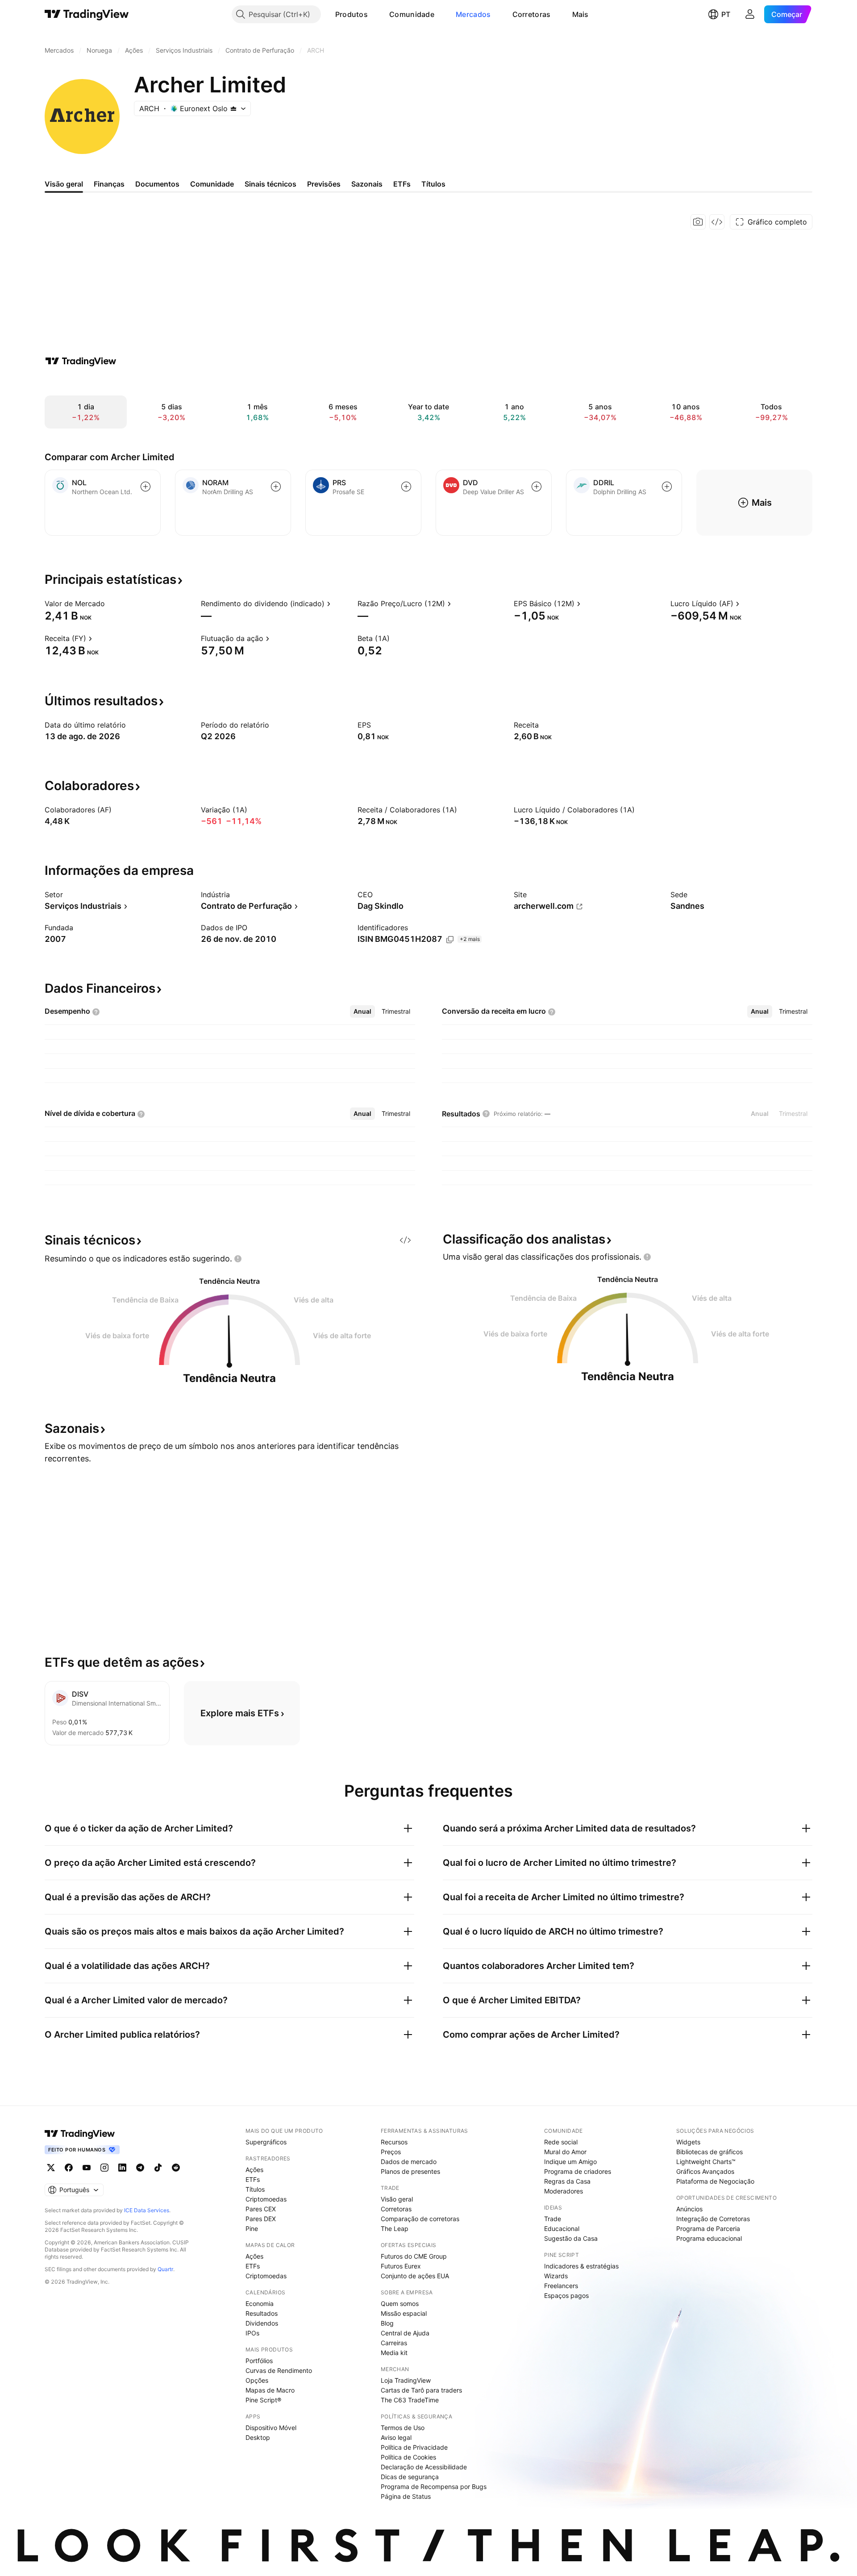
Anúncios (689, 2209)
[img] (233, 108)
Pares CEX (261, 2209)
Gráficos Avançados (705, 2171)
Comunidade (412, 14)
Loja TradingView (406, 2380)
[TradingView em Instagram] (104, 2168)
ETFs (253, 2179)
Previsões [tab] (324, 184)
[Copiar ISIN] (450, 940)
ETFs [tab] (402, 184)
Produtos (352, 14)
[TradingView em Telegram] (140, 2168)
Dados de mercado (409, 2162)
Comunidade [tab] (212, 184)
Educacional (562, 2229)
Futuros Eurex (401, 2266)
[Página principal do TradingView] (87, 14)
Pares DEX (261, 2219)
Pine (252, 2229)
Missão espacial (404, 2313)
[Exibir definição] (111, 603)
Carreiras (394, 2343)
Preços (391, 2152)
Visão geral (397, 2199)
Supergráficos (266, 2142)
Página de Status (406, 2496)
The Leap (395, 2229)
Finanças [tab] (109, 184)
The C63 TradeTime (410, 2400)
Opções (257, 2380)
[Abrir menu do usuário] (750, 14)
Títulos (255, 2189)
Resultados (262, 2313)
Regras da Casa (567, 2181)
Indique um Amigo (570, 2162)
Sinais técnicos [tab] (270, 184)
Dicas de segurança (410, 2477)
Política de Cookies (408, 2457)
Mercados (473, 14)
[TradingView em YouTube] (87, 2168)
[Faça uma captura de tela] (698, 222)
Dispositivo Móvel (271, 2428)
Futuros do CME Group (414, 2256)
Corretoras (532, 14)
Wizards (556, 2276)
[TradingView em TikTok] (158, 2168)
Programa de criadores (578, 2171)
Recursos (394, 2142)
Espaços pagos (566, 2295)
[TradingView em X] (51, 2168)
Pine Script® (263, 2400)
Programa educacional (709, 2238)
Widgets (688, 2142)
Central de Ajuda (405, 2333)
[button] (374, 14)
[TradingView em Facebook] (69, 2168)
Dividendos (262, 2323)
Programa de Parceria (708, 2229)
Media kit (394, 2353)
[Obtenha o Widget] (717, 222)
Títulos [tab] (433, 184)
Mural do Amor (565, 2152)
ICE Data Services (147, 2210)
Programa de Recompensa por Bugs (434, 2487)
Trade (553, 2219)
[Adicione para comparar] (146, 487)
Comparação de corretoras (420, 2219)
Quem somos (400, 2303)
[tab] (362, 1011)
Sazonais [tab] (367, 184)
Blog (387, 2323)
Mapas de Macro (270, 2390)
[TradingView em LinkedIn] (122, 2168)
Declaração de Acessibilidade (424, 2467)
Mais (580, 14)
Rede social (561, 2142)
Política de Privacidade (414, 2447)
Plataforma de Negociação (715, 2181)
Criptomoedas (266, 2199)
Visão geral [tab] (64, 184)
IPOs (252, 2333)
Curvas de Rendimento (279, 2370)
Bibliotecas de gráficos (709, 2152)
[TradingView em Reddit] (176, 2168)
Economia (260, 2303)
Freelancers (561, 2286)
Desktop (258, 2437)
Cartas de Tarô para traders (421, 2390)
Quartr (165, 2269)
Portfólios (259, 2361)
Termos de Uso (403, 2428)
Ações (254, 2170)
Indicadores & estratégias (581, 2266)
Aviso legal (396, 2437)
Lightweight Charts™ (706, 2162)
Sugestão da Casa (571, 2238)
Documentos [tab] (157, 184)
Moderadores (564, 2191)
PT (726, 14)
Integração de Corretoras (713, 2219)
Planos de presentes (410, 2171)
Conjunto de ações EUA (415, 2276)
